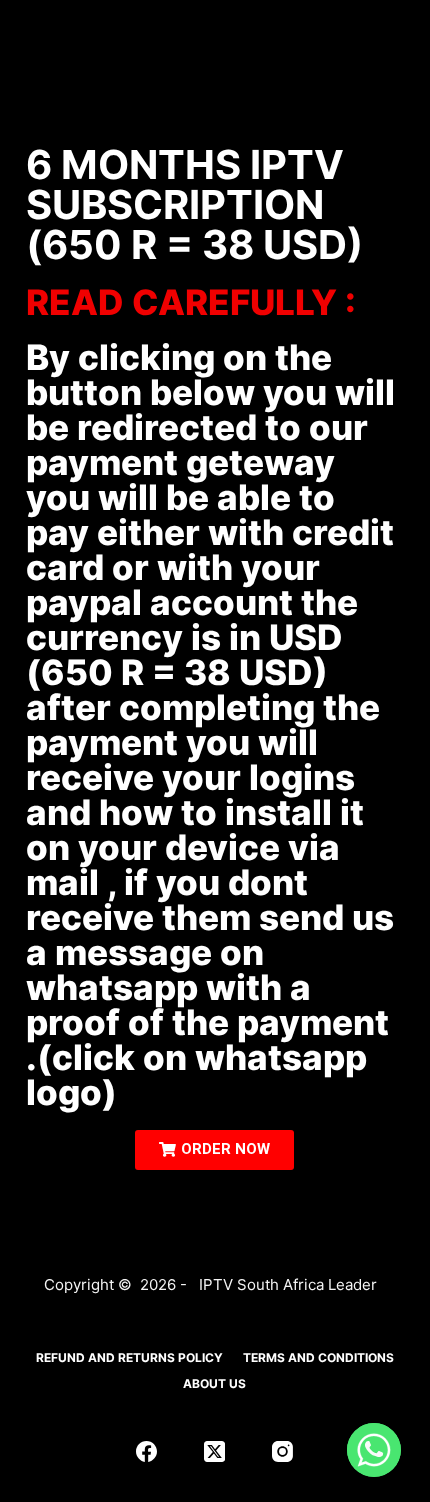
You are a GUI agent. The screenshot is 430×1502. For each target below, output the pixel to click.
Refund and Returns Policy (129, 1357)
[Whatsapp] (374, 1450)
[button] (214, 1150)
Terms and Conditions (318, 1357)
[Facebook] (146, 1451)
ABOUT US (214, 1383)
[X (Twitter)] (214, 1451)
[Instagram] (282, 1451)
